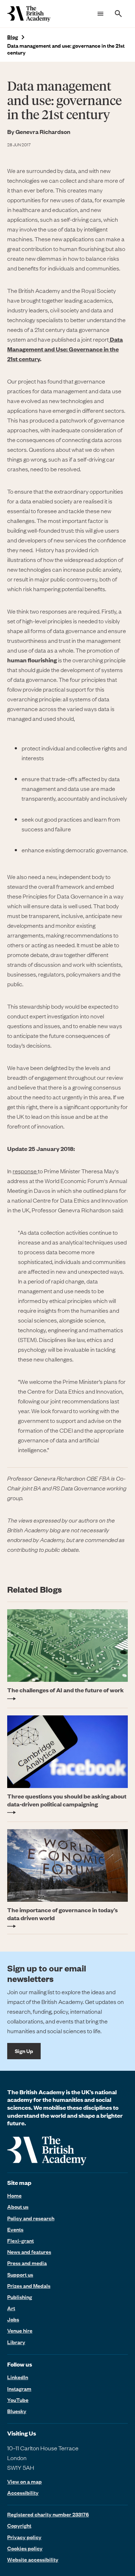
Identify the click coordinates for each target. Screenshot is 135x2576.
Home (14, 2195)
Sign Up (24, 2051)
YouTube (18, 2400)
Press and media (27, 2263)
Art (11, 2308)
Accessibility (23, 2493)
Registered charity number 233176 (48, 2514)
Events (15, 2229)
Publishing (20, 2297)
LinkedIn (18, 2377)
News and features (29, 2252)
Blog (13, 37)
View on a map (24, 2482)
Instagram (19, 2389)
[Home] (29, 14)
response (25, 1171)
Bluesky (17, 2411)
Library (16, 2342)
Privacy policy (24, 2537)
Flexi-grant (21, 2241)
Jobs (13, 2319)
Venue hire (20, 2330)
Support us (20, 2274)
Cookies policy (25, 2548)
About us (18, 2207)
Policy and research (31, 2218)
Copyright (19, 2525)
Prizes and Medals (29, 2286)
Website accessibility (33, 2559)
